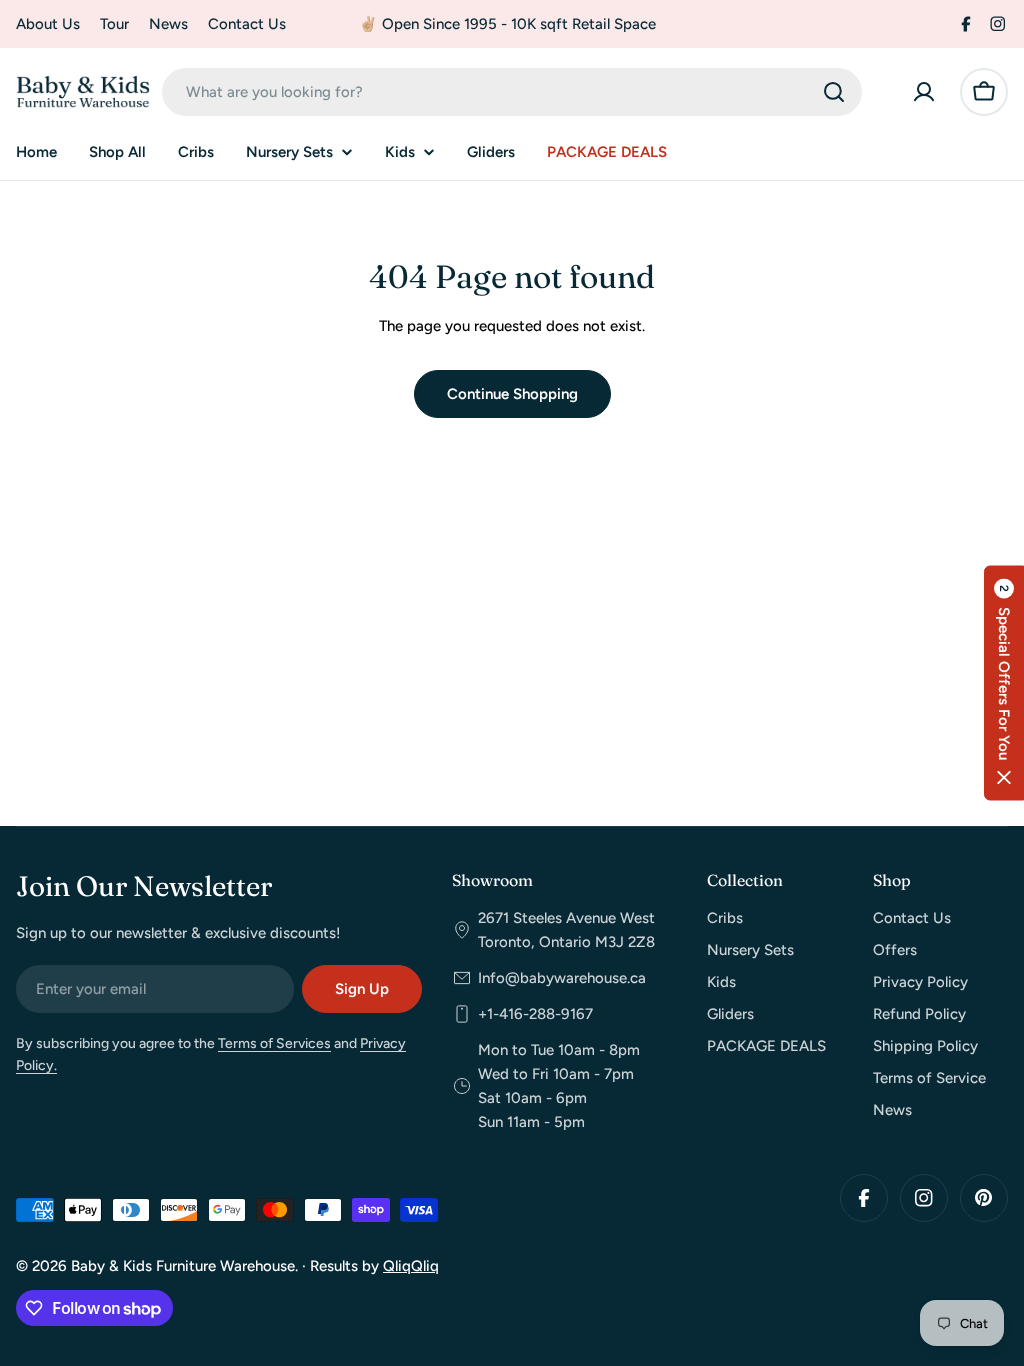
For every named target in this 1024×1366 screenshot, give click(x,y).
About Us (48, 24)
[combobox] (512, 92)
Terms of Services (274, 1043)
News (168, 24)
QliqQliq (411, 1266)
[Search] (834, 92)
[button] (1004, 683)
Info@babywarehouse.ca (562, 978)
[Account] (924, 92)
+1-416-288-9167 (535, 1014)
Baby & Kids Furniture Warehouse (183, 1266)
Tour (114, 24)
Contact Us (247, 24)
